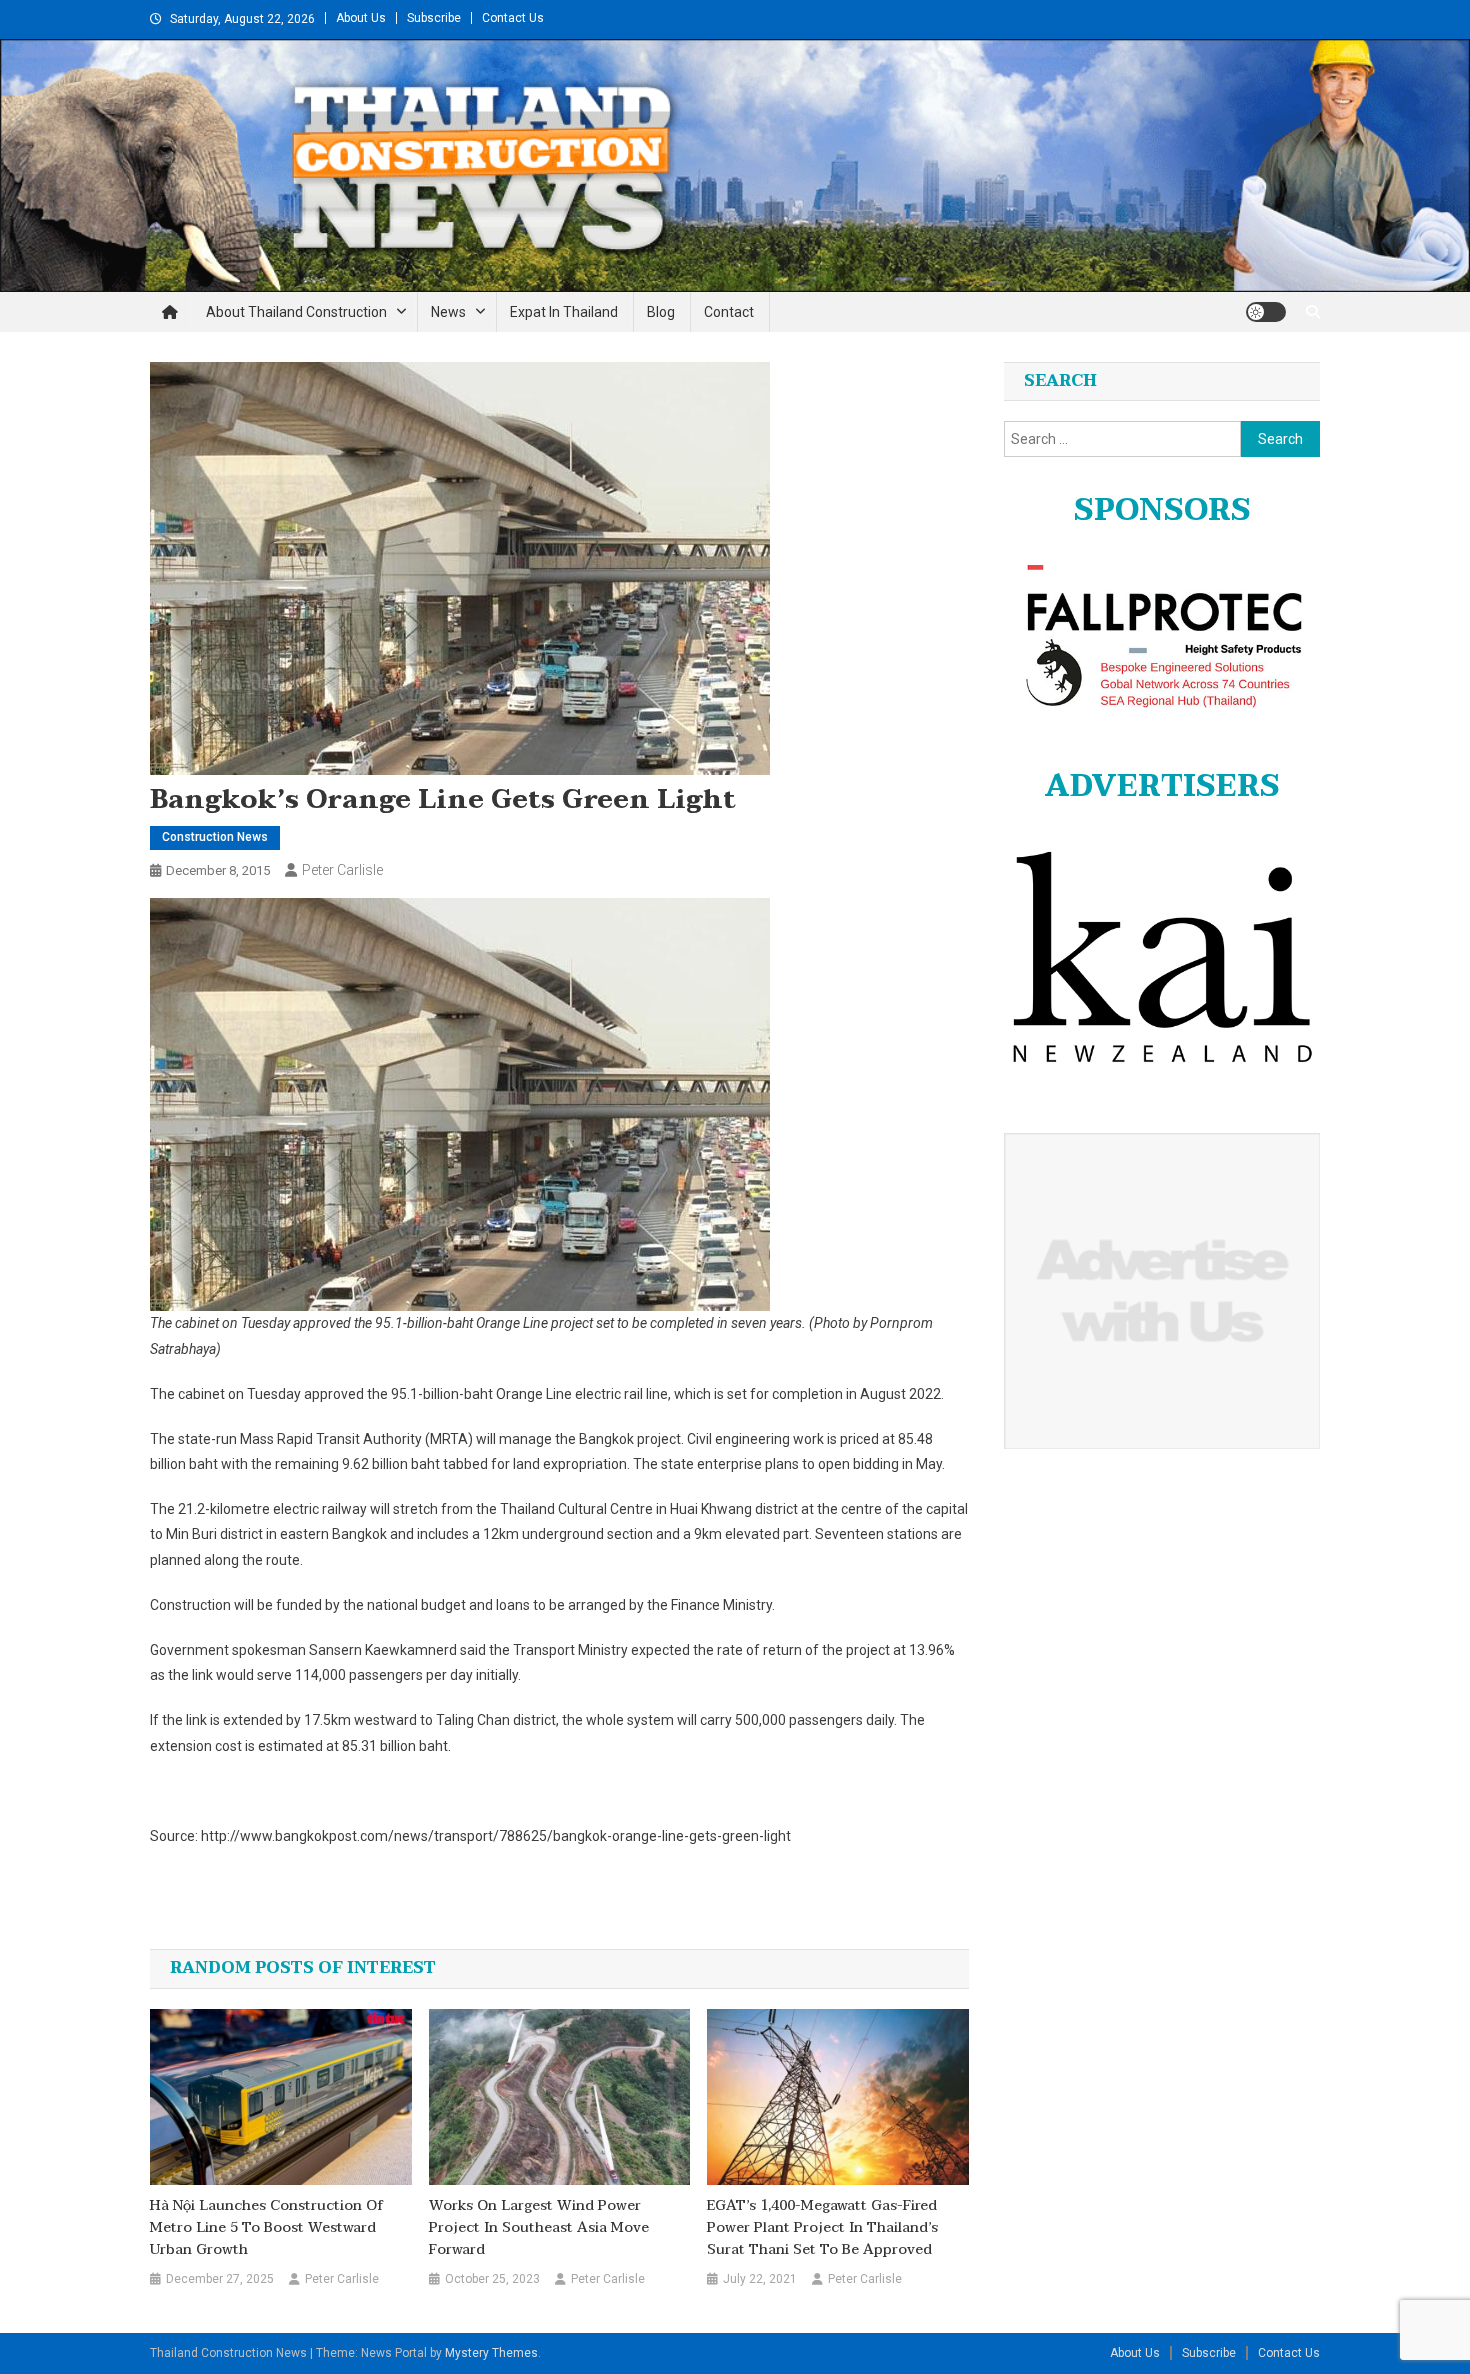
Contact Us (513, 18)
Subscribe (434, 18)
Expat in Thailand (564, 312)
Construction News (215, 837)
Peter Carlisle (342, 870)
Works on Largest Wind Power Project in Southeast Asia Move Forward (539, 2228)
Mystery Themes (491, 2353)
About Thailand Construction (296, 312)
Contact (729, 312)
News (448, 312)
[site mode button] (1266, 312)
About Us (361, 18)
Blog (661, 312)
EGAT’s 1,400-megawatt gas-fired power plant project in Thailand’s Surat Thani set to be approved (822, 2228)
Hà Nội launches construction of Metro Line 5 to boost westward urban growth (266, 2228)
